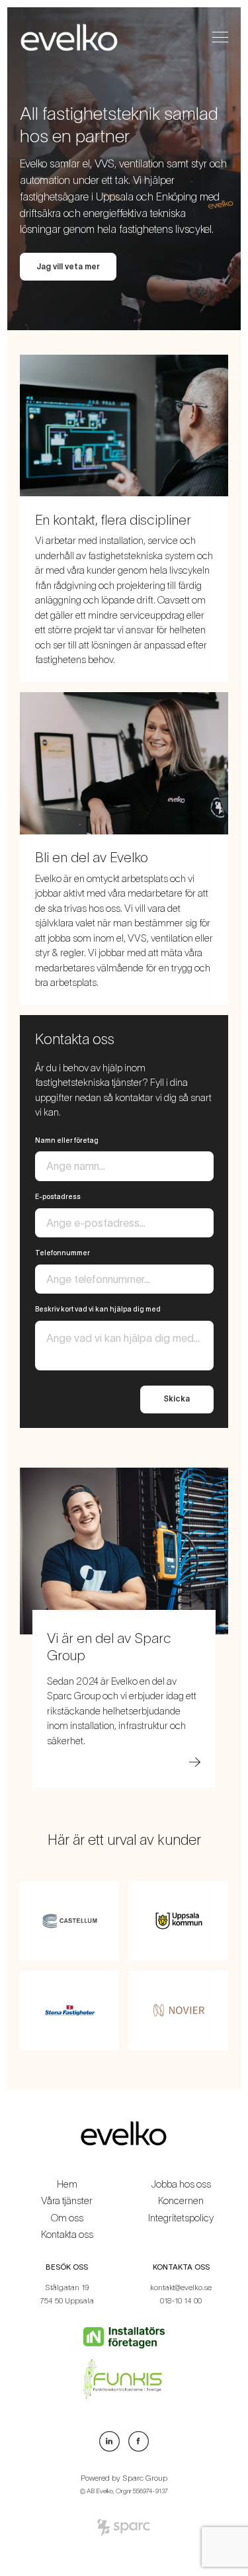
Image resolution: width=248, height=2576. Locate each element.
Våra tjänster (67, 2200)
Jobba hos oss (181, 2184)
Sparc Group (145, 2478)
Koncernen (181, 2200)
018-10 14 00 (181, 2300)
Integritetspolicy (181, 2218)
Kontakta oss (67, 2234)
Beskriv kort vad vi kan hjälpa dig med (98, 1309)
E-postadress (58, 1196)
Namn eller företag (67, 1140)
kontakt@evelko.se (181, 2287)
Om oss (67, 2218)
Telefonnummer (62, 1253)
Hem (67, 2184)
